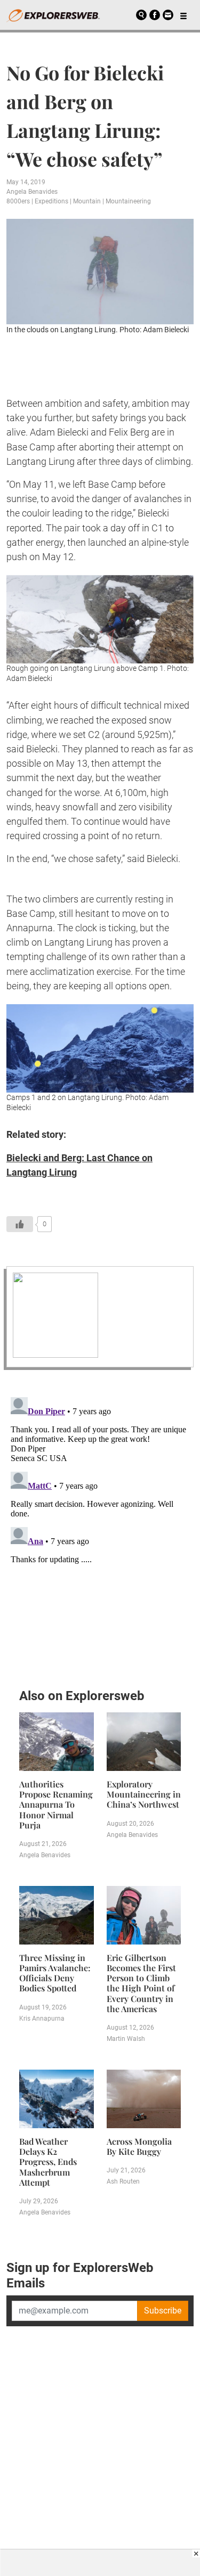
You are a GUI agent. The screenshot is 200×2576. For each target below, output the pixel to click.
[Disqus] (100, 1526)
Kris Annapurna (42, 2019)
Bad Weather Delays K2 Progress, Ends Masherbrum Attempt (48, 2162)
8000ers (18, 201)
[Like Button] (20, 1224)
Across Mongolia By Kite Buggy (139, 2146)
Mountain (87, 201)
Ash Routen (123, 2181)
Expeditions (51, 201)
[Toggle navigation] (183, 15)
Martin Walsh (126, 2039)
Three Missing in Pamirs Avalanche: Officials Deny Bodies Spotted (55, 1973)
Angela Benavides (32, 192)
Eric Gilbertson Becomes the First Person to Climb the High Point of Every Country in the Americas (141, 1983)
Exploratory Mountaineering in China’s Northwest (144, 1794)
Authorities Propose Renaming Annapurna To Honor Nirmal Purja (56, 1804)
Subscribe (163, 2311)
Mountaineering (128, 201)
